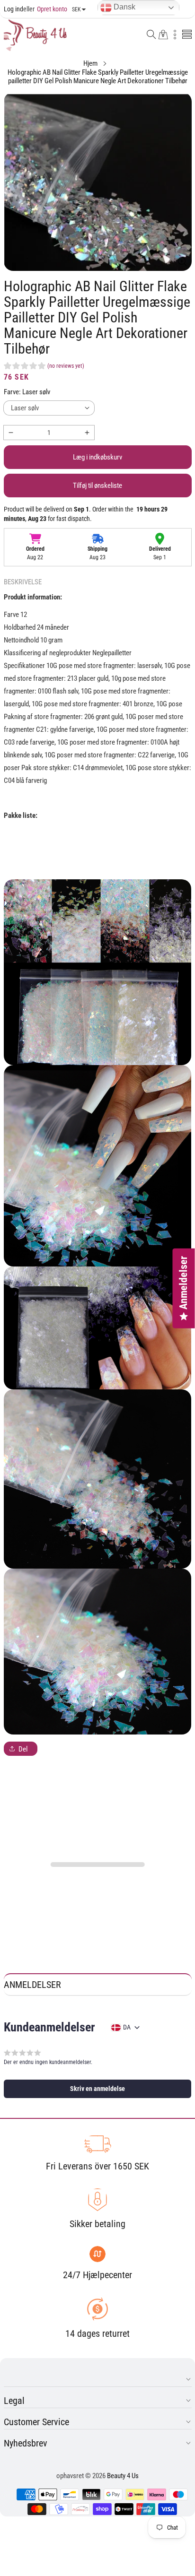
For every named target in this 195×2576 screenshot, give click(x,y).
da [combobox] (127, 2027)
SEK (76, 9)
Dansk (124, 7)
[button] (151, 35)
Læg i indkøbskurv (97, 457)
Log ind (13, 9)
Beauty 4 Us (123, 2476)
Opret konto (45, 9)
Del (23, 1749)
